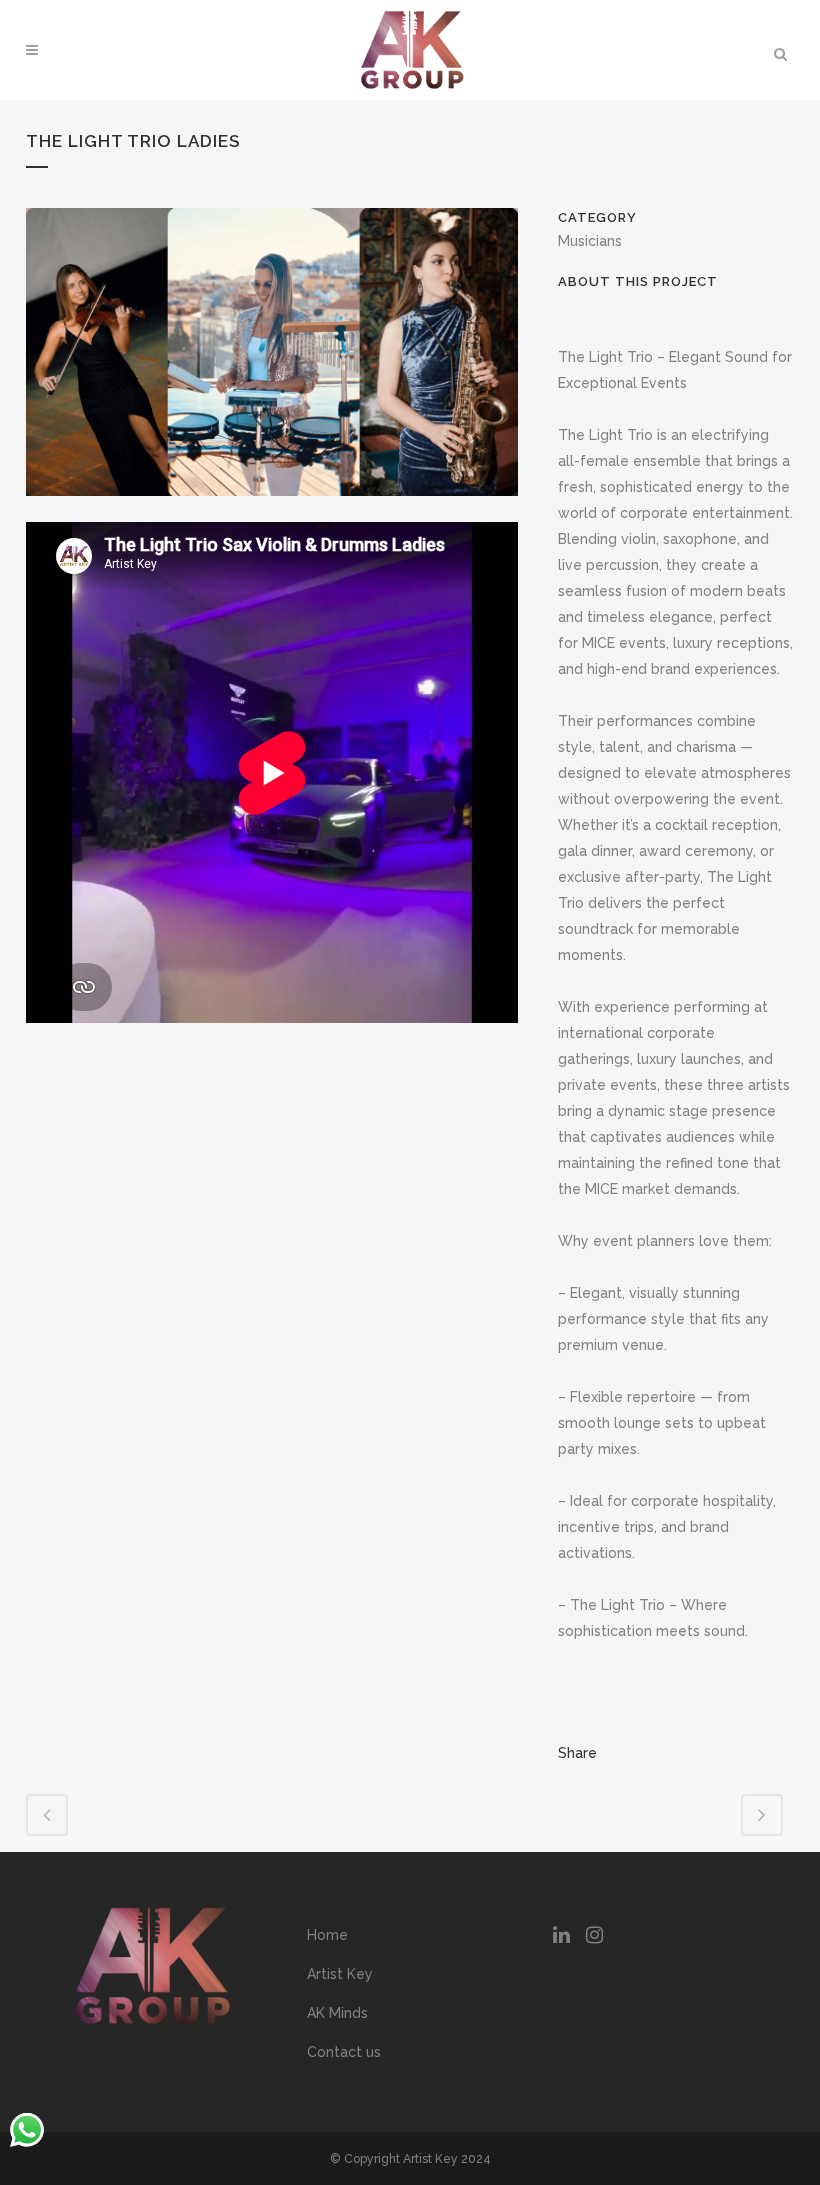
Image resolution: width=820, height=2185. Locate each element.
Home (327, 1935)
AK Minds (337, 2013)
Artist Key (340, 1974)
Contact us (344, 2052)
